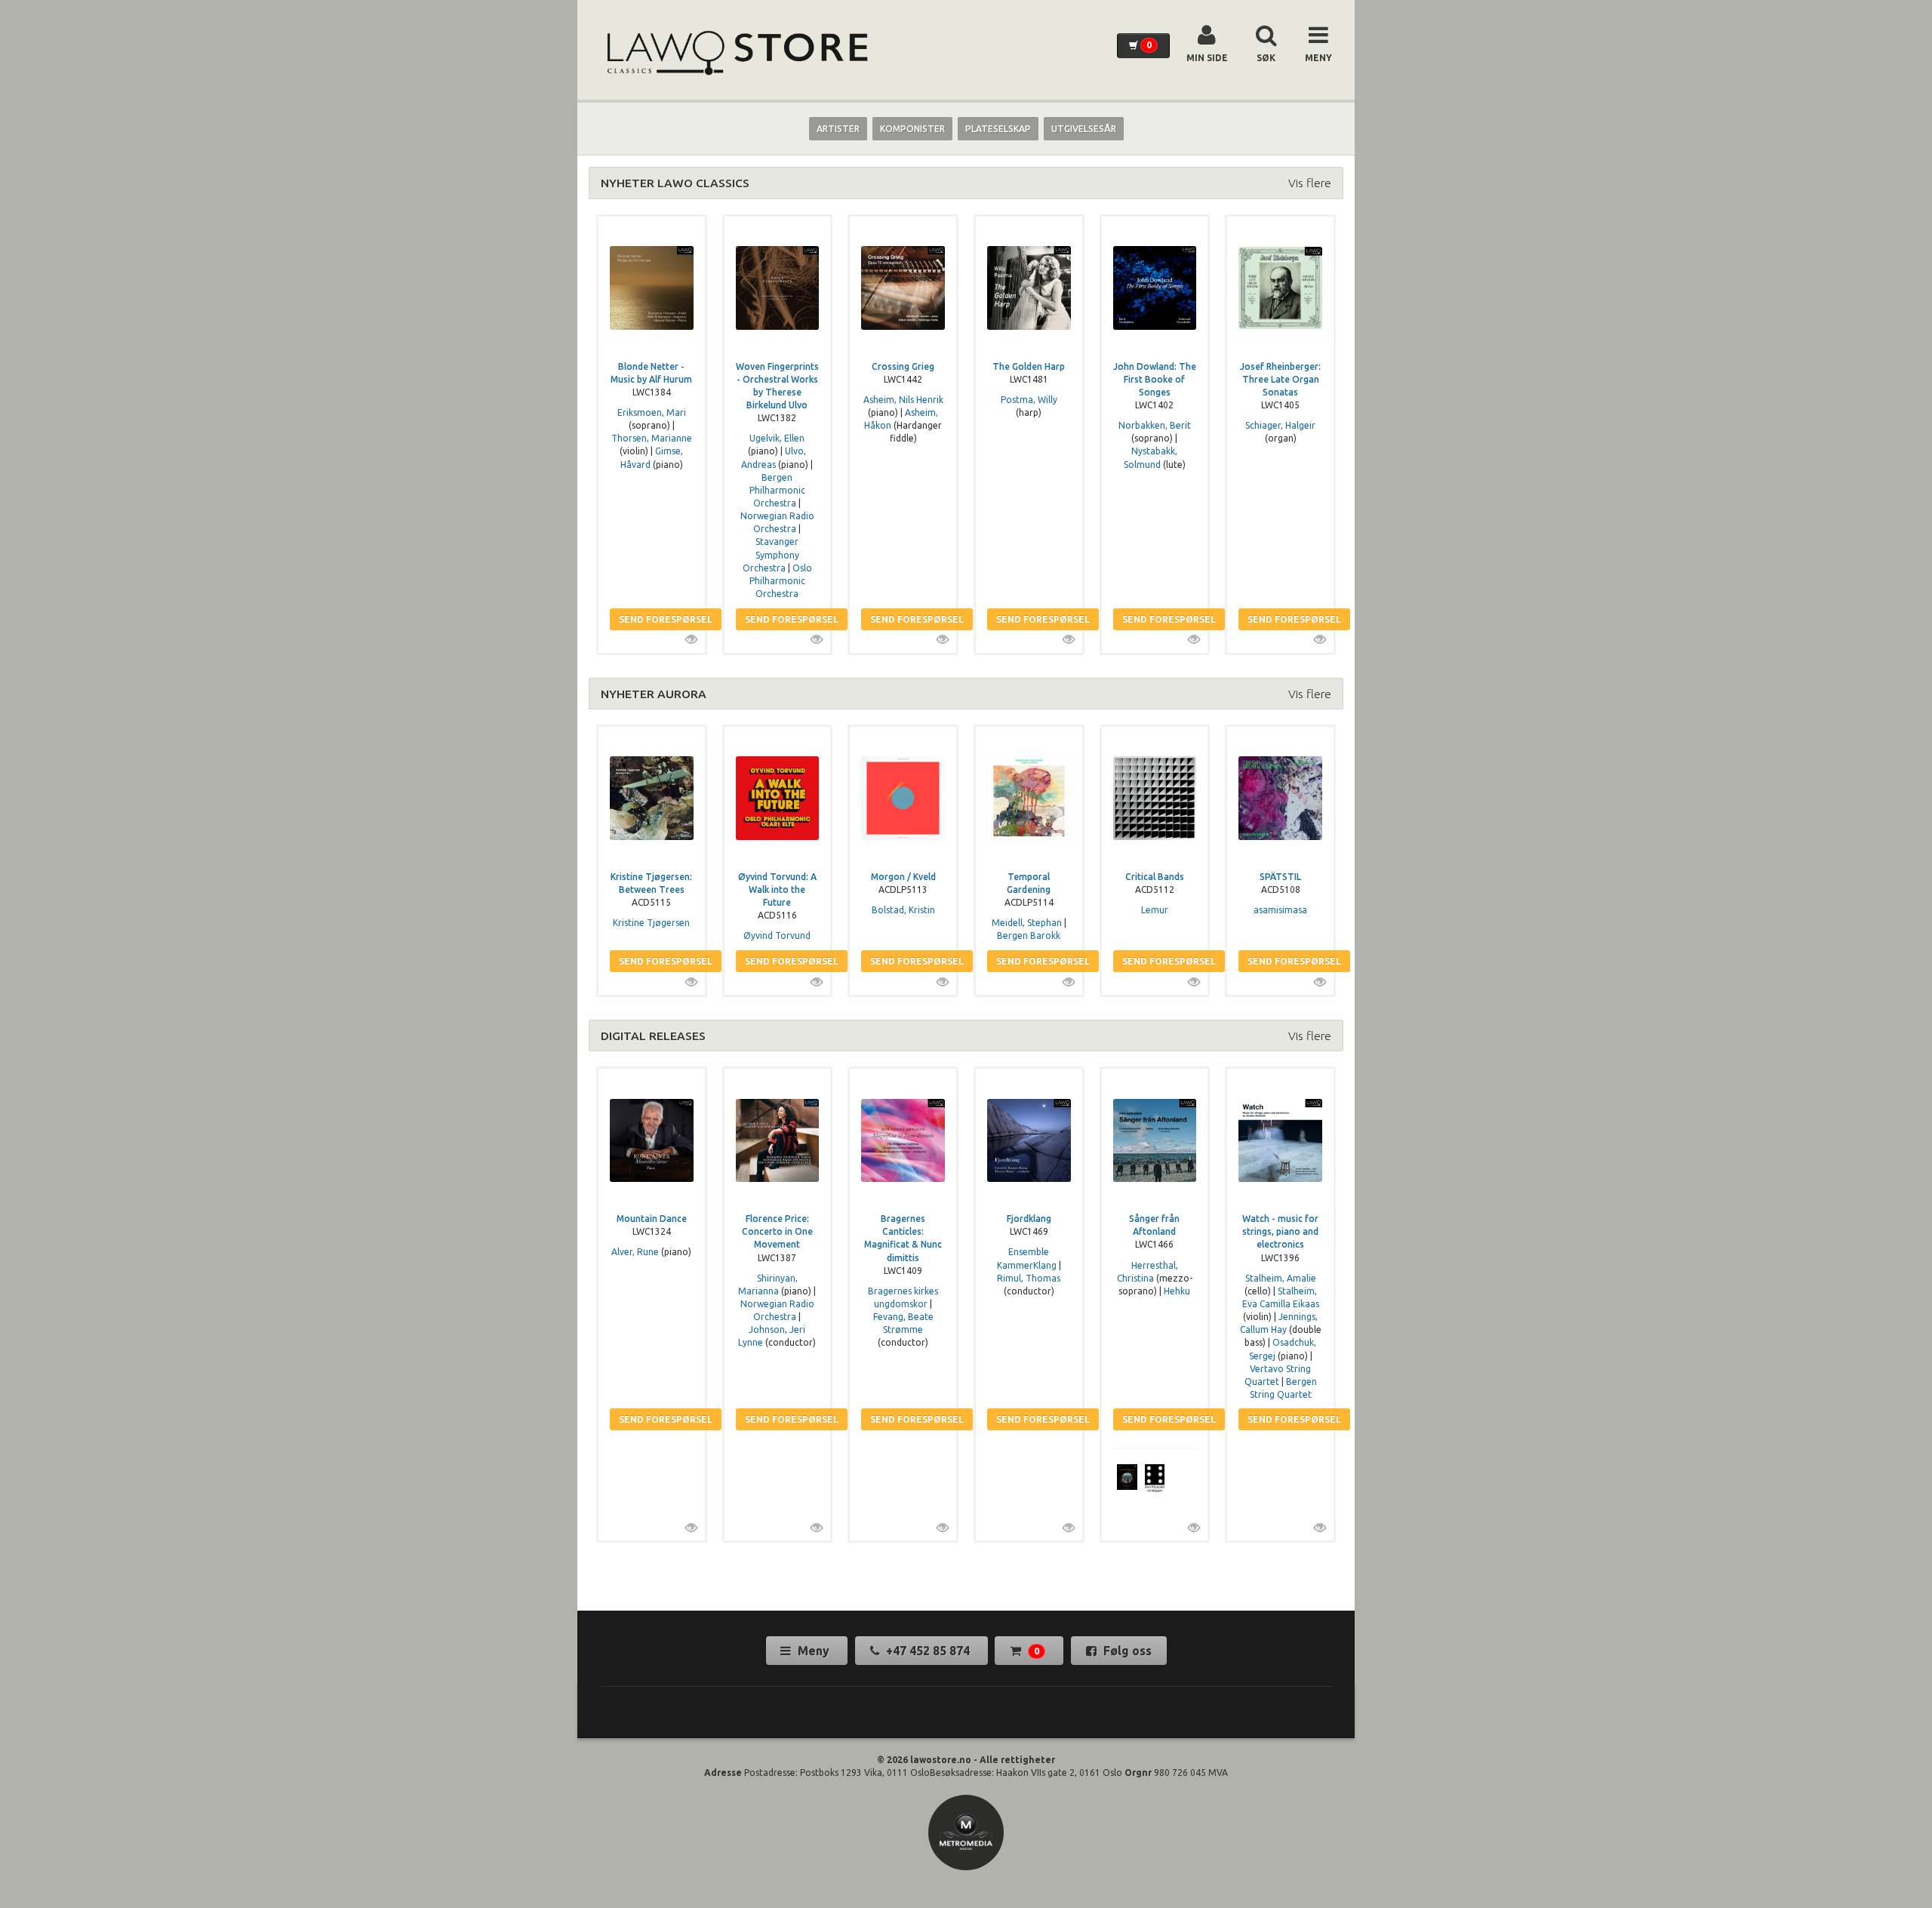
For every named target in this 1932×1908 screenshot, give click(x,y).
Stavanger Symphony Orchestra (771, 554)
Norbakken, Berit (1155, 425)
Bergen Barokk (1029, 936)
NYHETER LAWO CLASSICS (675, 183)
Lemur (1155, 910)
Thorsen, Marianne (652, 438)
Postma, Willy (1029, 400)
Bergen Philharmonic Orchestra (777, 490)
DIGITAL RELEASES (653, 1036)
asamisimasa (1280, 910)
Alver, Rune (635, 1252)
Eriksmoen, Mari (652, 412)
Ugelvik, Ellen (777, 438)
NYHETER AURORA (654, 694)
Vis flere (1310, 183)
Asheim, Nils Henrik (903, 400)
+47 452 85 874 (928, 1651)
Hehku (1177, 1291)
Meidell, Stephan (1027, 923)
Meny (814, 1651)
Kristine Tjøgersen (651, 923)
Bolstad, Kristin (903, 910)
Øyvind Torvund (777, 936)
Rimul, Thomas (1029, 1278)
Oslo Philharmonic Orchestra (781, 581)
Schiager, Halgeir (1280, 425)
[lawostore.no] (736, 53)
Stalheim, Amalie (1281, 1278)
